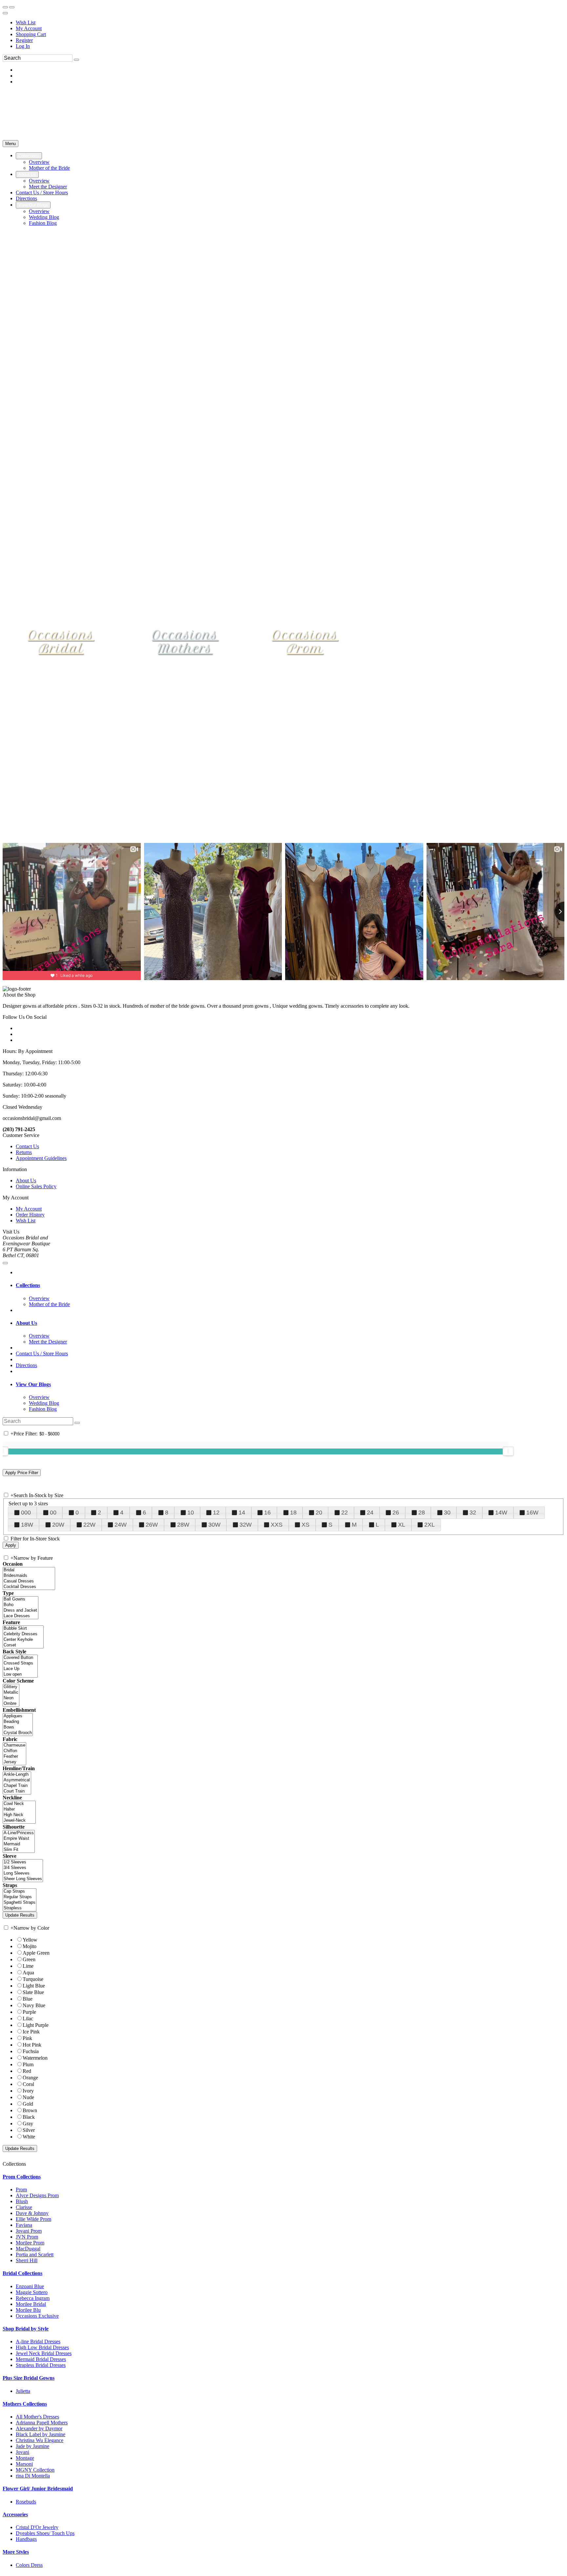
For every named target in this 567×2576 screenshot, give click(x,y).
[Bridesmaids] (29, 1576)
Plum (28, 2064)
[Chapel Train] (17, 1786)
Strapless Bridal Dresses (41, 2365)
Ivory (28, 2091)
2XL (430, 1525)
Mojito (30, 1946)
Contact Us (27, 1146)
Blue (28, 1999)
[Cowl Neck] (19, 1804)
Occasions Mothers (185, 642)
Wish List (26, 22)
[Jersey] (14, 1762)
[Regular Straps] (20, 1897)
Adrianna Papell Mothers (42, 2423)
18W (27, 1525)
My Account (29, 28)
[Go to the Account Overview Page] (5, 13)
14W (501, 1513)
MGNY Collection (35, 2470)
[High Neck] (19, 1815)
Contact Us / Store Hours (42, 1353)
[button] (29, 156)
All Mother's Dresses (37, 2417)
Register (24, 40)
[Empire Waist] (19, 1839)
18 (293, 1513)
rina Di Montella (33, 2476)
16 (267, 1513)
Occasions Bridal (61, 642)
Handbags (26, 2539)
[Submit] (76, 60)
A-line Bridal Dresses (38, 2341)
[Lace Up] (20, 1669)
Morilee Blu (28, 2310)
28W (183, 1525)
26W (152, 1525)
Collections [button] (28, 1285)
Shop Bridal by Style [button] (26, 2329)
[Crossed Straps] (20, 1663)
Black (29, 2117)
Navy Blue (34, 2005)
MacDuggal (28, 2249)
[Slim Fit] (19, 1850)
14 (242, 1513)
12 (216, 1513)
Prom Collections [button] (22, 2177)
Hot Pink (32, 2045)
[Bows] (18, 1727)
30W (214, 1525)
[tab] (290, 1285)
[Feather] (14, 1757)
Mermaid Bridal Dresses (41, 2359)
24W (121, 1525)
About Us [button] (26, 1323)
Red (27, 2071)
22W (89, 1525)
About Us (26, 1181)
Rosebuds (26, 2502)
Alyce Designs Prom (37, 2195)
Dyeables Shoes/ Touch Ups (45, 2533)
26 (396, 1513)
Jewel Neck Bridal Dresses (44, 2353)
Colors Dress (29, 2565)
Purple (29, 2012)
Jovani (22, 2452)
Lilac (28, 2018)
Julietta (23, 2391)
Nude (28, 2097)
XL (402, 1525)
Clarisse (24, 2207)
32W (246, 1525)
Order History (30, 1215)
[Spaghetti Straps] (20, 1903)
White (29, 2137)
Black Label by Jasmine (41, 2434)
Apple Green (36, 1953)
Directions (26, 1365)
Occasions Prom (305, 642)
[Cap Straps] (20, 1891)
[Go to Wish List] (12, 7)
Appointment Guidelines (41, 1158)
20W (58, 1525)
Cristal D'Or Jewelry (37, 2527)
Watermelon (35, 2058)
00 (53, 1513)
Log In (23, 46)
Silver (29, 2130)
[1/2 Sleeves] (23, 1862)
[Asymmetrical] (17, 1780)
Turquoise (33, 1979)
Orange (30, 2078)
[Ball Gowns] (21, 1599)
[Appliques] (18, 1716)
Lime (28, 1966)
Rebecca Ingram (33, 2298)
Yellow (30, 1940)
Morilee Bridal (31, 2304)
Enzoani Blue (30, 2286)
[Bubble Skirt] (23, 1629)
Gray (28, 2124)
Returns (24, 1152)
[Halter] (19, 1809)
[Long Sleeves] (23, 1873)
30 (447, 1513)
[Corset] (23, 1645)
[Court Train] (17, 1791)
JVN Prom (27, 2237)
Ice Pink (31, 2032)
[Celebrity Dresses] (23, 1634)
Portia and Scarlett (35, 2254)
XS (305, 1525)
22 (345, 1513)
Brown (30, 2110)
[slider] (508, 1451)
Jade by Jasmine (32, 2446)
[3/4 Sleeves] (23, 1868)
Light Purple (36, 2025)
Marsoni (24, 2464)
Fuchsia (31, 2051)
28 (422, 1513)
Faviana (24, 2225)
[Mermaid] (19, 1844)
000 (26, 1513)
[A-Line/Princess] (19, 1833)
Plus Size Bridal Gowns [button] (29, 2378)
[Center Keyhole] (23, 1640)
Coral (28, 2084)
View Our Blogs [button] (33, 1384)
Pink (27, 2038)
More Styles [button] (16, 2552)
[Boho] (21, 1605)
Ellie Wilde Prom (33, 2219)
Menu (10, 144)
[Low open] (20, 1674)
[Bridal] (29, 1570)
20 (319, 1513)
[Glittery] (11, 1687)
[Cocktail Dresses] (29, 1587)
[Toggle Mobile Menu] (5, 1263)
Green (29, 1959)
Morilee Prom (30, 2243)
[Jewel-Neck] (19, 1821)
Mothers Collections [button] (25, 2404)
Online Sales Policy (36, 1186)
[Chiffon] (14, 1751)
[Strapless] (20, 1908)
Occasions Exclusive (37, 2316)
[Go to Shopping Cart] (5, 7)
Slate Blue (33, 1992)
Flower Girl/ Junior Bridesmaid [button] (38, 2489)
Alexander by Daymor (39, 2428)
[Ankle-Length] (17, 1775)
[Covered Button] (20, 1658)
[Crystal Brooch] (18, 1733)
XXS (277, 1525)
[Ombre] (11, 1704)
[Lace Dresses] (21, 1616)
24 (370, 1513)
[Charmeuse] (14, 1745)
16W (532, 1513)
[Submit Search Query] (77, 1423)
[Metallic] (11, 1693)
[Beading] (18, 1722)
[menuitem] (290, 23)
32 (473, 1513)
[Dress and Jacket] (21, 1610)
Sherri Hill (27, 2260)
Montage (25, 2458)
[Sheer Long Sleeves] (23, 1879)
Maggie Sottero (32, 2292)
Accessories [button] (15, 2514)
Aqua (28, 1973)
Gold (28, 2104)
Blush (22, 2201)
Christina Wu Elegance (40, 2440)
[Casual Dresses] (29, 1581)
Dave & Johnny (32, 2213)
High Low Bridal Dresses (42, 2347)
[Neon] (11, 1698)
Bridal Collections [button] (22, 2273)
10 (191, 1513)
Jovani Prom (29, 2231)
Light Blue (34, 1986)
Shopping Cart (31, 34)
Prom (21, 2190)
